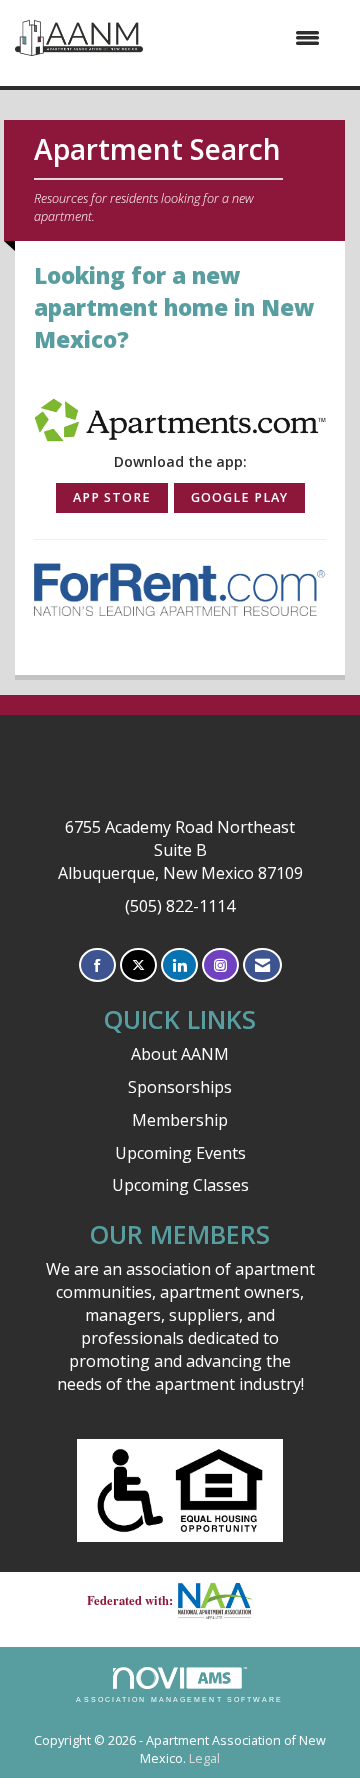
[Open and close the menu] (241, 38)
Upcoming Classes (180, 1185)
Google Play (239, 497)
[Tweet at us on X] (138, 965)
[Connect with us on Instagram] (220, 965)
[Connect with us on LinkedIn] (179, 965)
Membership (180, 1120)
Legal (204, 1758)
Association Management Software (179, 1699)
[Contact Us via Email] (262, 965)
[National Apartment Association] (223, 1601)
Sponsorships (180, 1087)
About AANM (180, 1054)
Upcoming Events (180, 1153)
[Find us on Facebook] (97, 965)
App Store (112, 497)
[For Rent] (180, 588)
